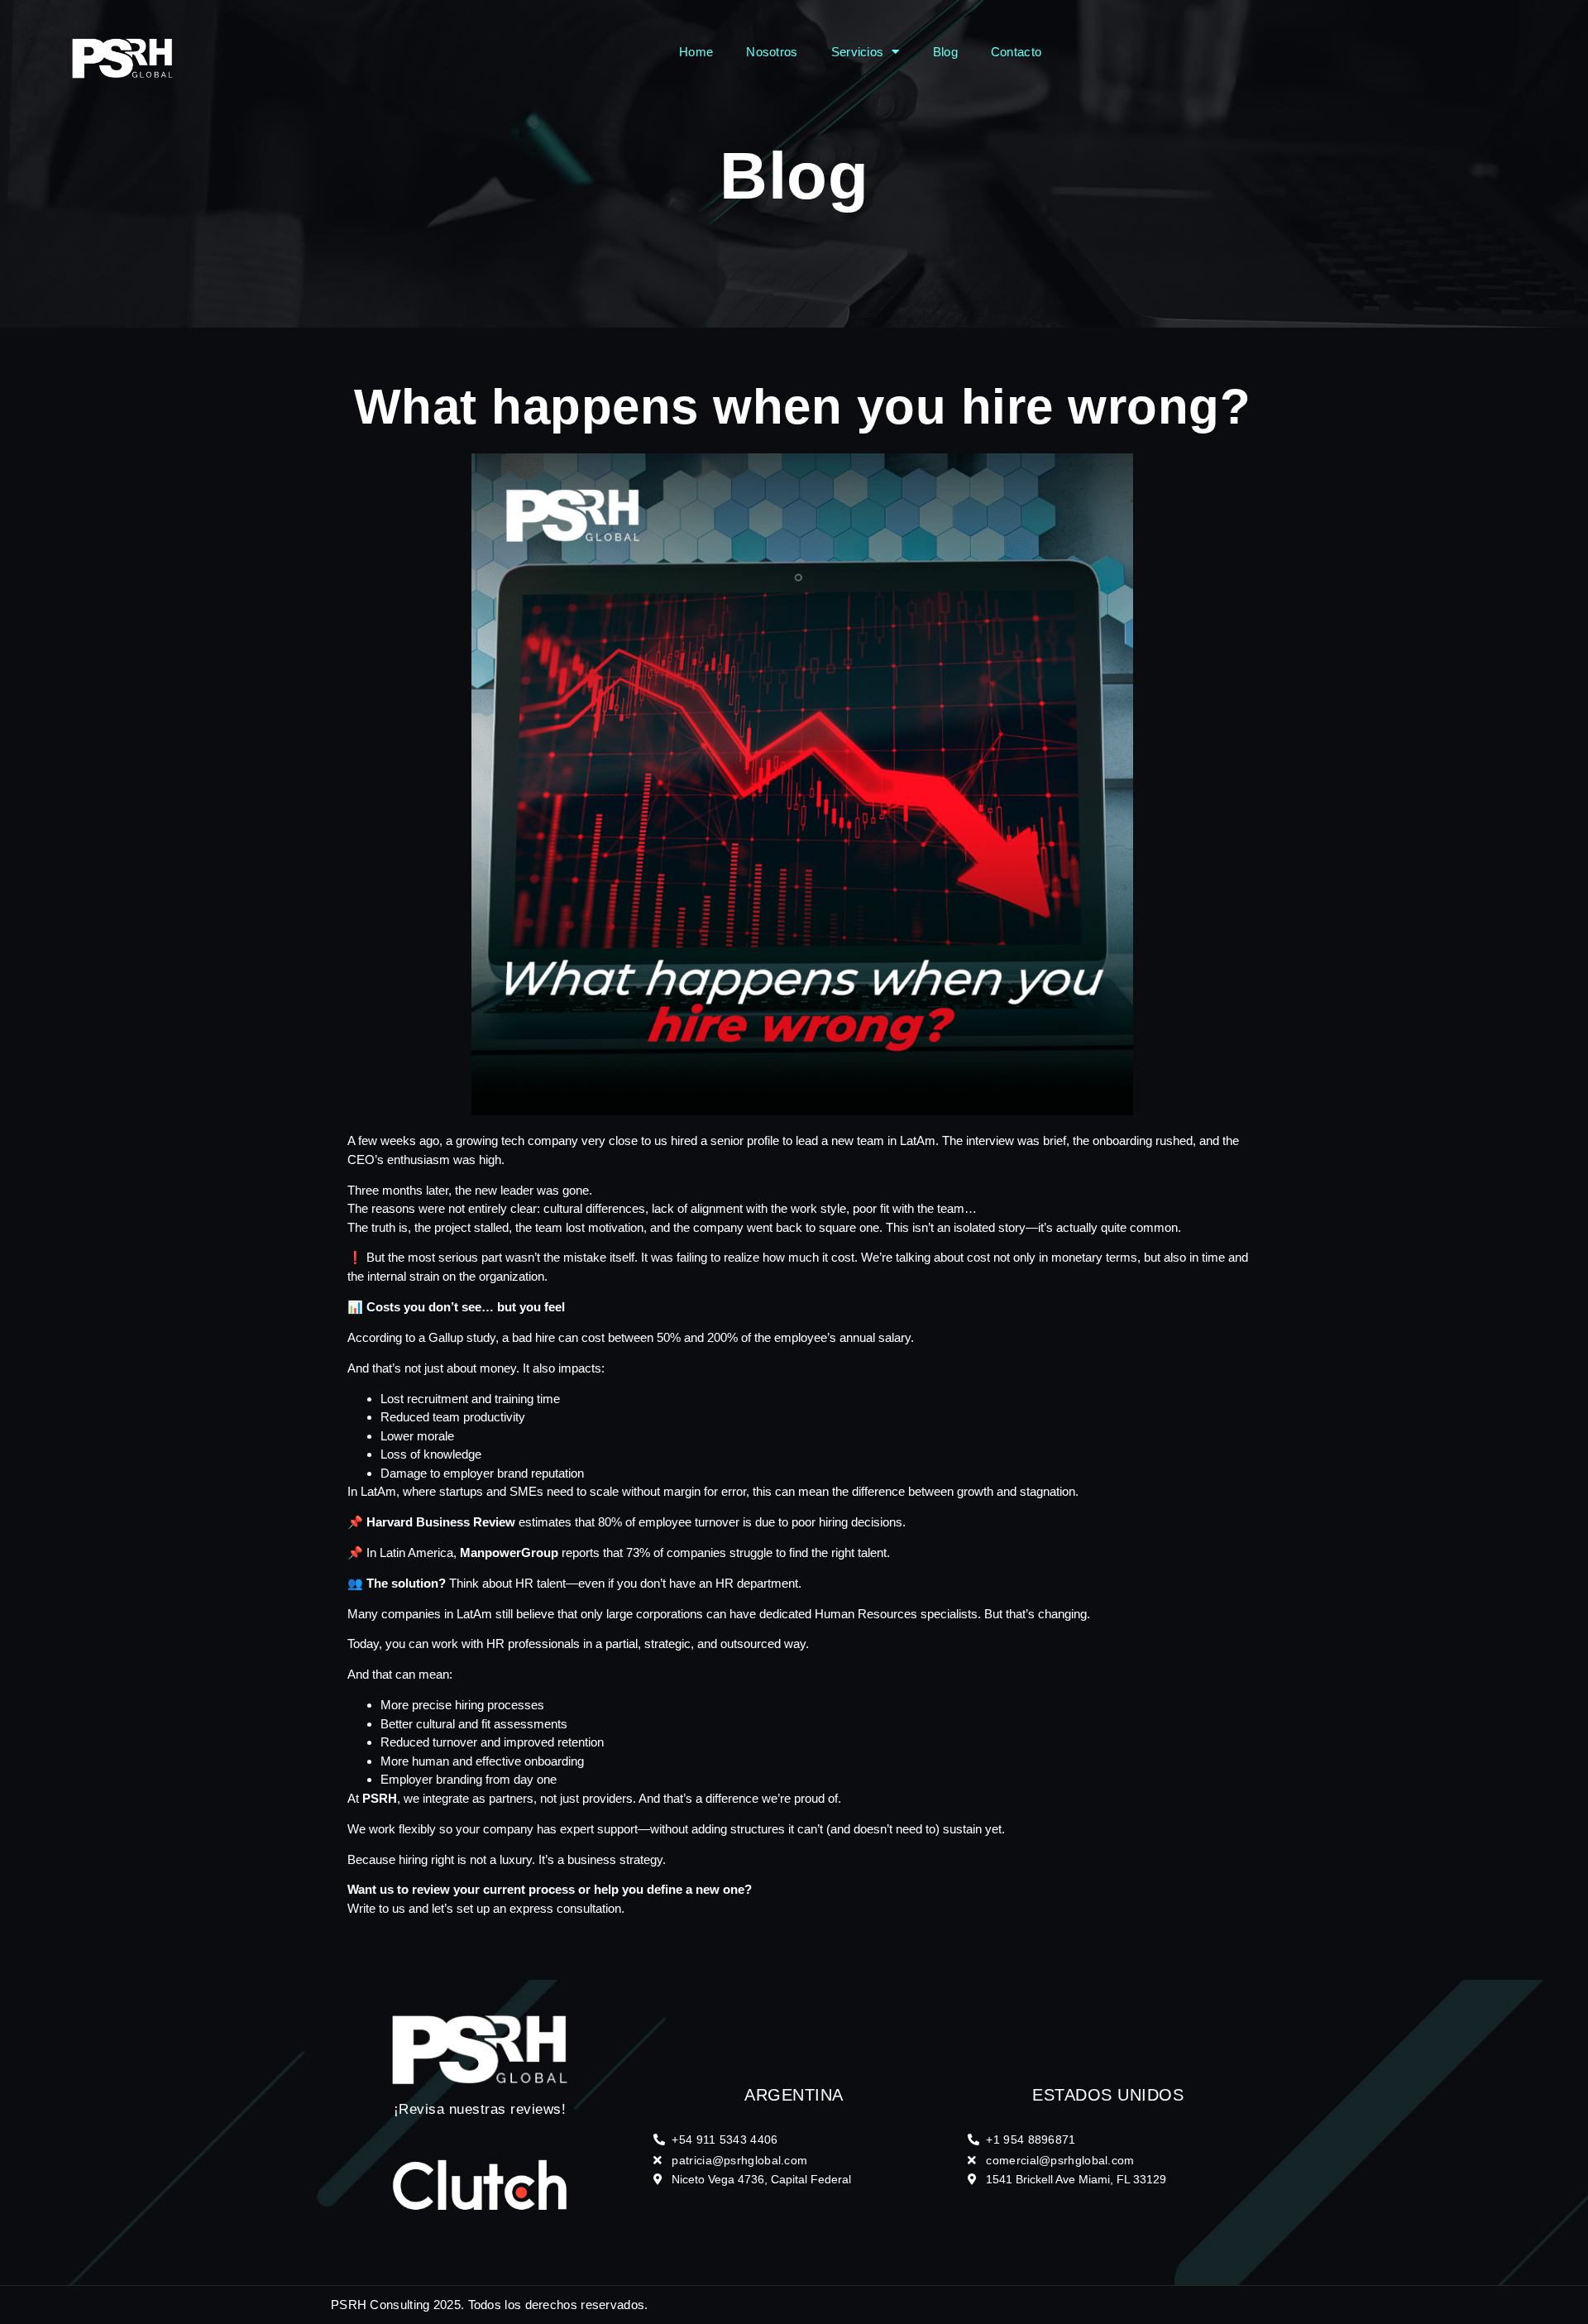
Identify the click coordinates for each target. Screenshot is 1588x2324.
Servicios (858, 52)
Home (696, 52)
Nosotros (772, 52)
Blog (945, 52)
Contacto (1016, 52)
